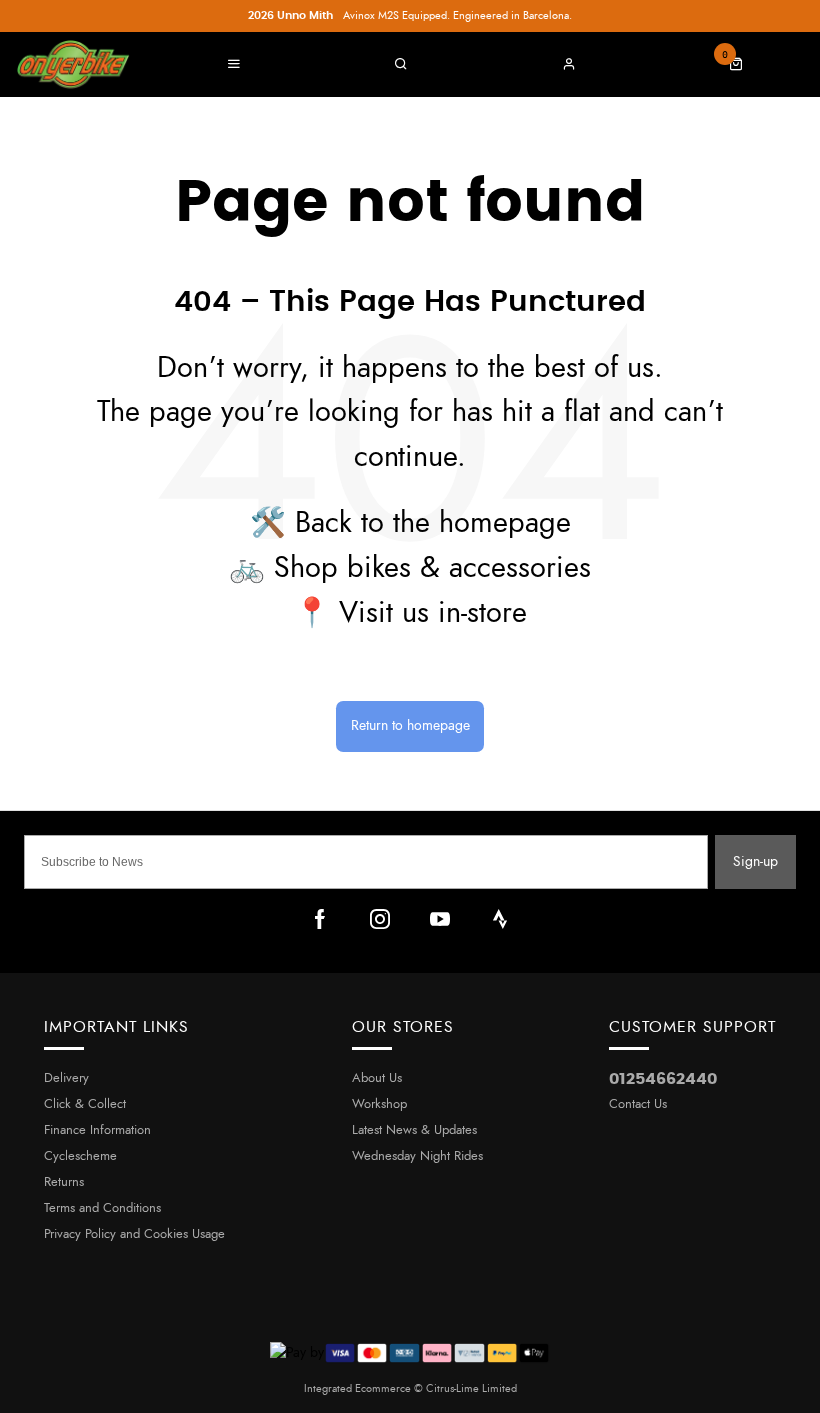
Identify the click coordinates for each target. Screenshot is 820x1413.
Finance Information (97, 1130)
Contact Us (638, 1104)
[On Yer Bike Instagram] (380, 919)
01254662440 (663, 1079)
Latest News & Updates (414, 1130)
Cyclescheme (80, 1156)
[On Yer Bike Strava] (500, 919)
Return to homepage (410, 725)
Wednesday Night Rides (417, 1156)
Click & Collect (85, 1104)
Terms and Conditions (102, 1208)
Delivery (66, 1078)
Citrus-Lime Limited (471, 1388)
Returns (64, 1182)
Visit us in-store (433, 613)
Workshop (379, 1104)
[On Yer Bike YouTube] (440, 919)
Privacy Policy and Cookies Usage (134, 1234)
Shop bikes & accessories (432, 568)
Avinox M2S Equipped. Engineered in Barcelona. (410, 15)
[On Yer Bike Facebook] (320, 919)
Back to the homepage (433, 523)
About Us (377, 1078)
